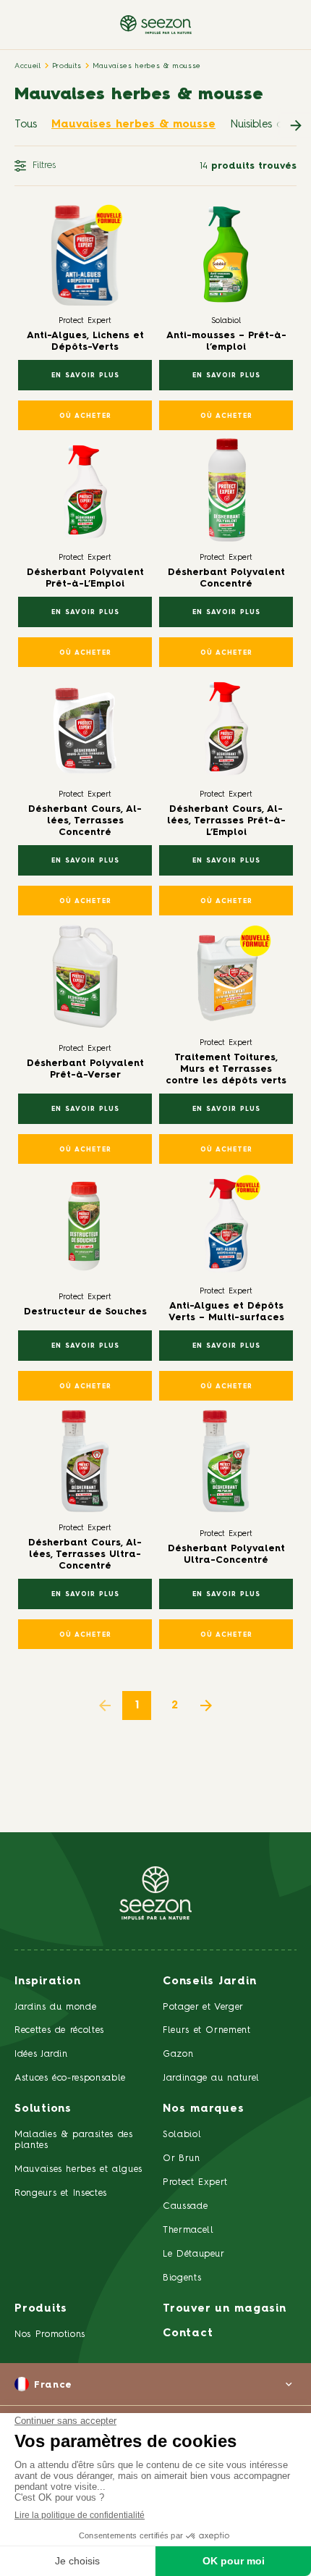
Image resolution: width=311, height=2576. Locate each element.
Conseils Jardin (209, 1982)
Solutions (43, 2109)
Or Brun (182, 2158)
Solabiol (182, 2135)
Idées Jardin (41, 2054)
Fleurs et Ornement (207, 2030)
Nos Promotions (50, 2334)
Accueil (28, 66)
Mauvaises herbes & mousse (147, 66)
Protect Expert (195, 2182)
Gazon (178, 2054)
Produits (67, 66)
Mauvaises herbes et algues (78, 2169)
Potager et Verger (203, 2007)
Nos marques (203, 2109)
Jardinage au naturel (211, 2078)
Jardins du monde (55, 2007)
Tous (26, 125)
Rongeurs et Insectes (61, 2193)
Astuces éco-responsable (70, 2078)
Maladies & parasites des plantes (74, 2140)
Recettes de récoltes (59, 2030)
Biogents (182, 2278)
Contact (188, 2334)
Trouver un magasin (225, 2309)
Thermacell (188, 2230)
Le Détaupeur (194, 2254)
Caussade (185, 2206)
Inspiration (47, 1982)
